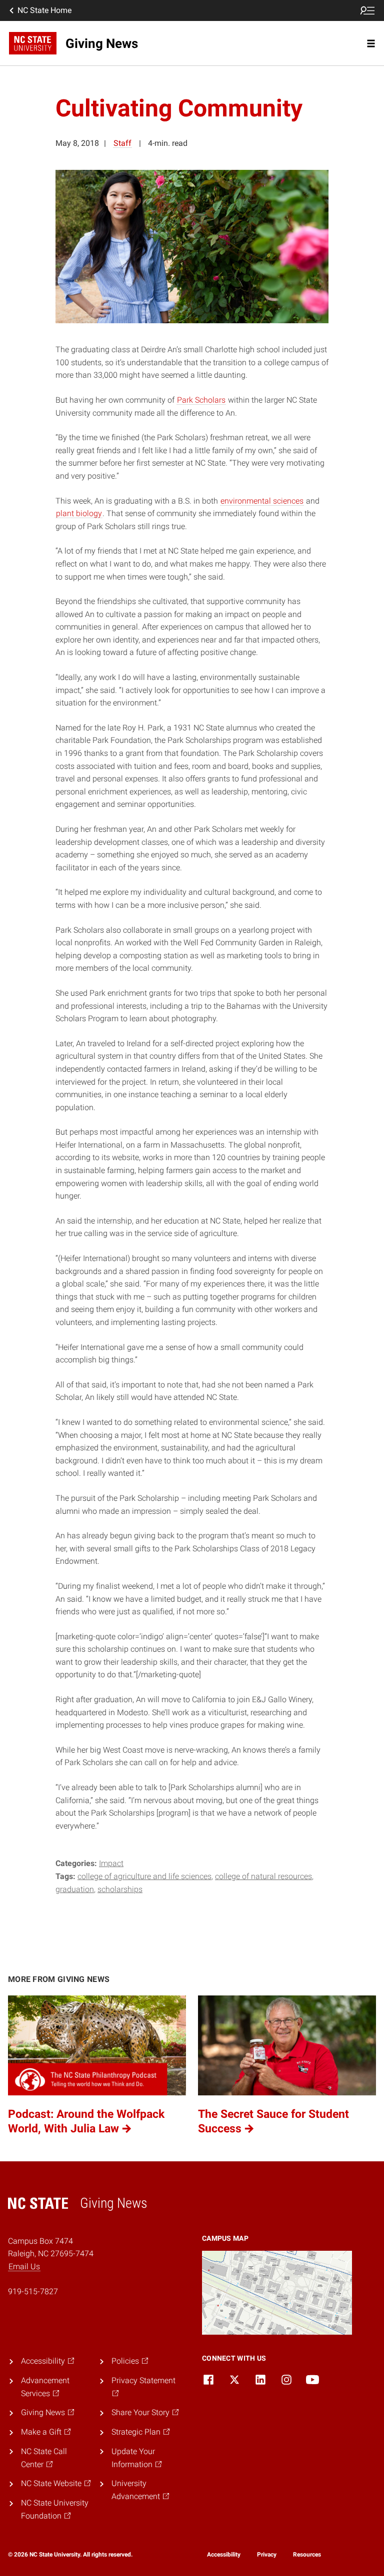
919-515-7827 (33, 2291)
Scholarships (120, 1889)
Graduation (75, 1889)
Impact (111, 1863)
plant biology (79, 513)
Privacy (267, 2555)
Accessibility (224, 2555)
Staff (122, 143)
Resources (307, 2555)
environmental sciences (262, 501)
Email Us (24, 2266)
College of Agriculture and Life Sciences (144, 1876)
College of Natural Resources (263, 1876)
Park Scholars (201, 400)
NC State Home (44, 10)
